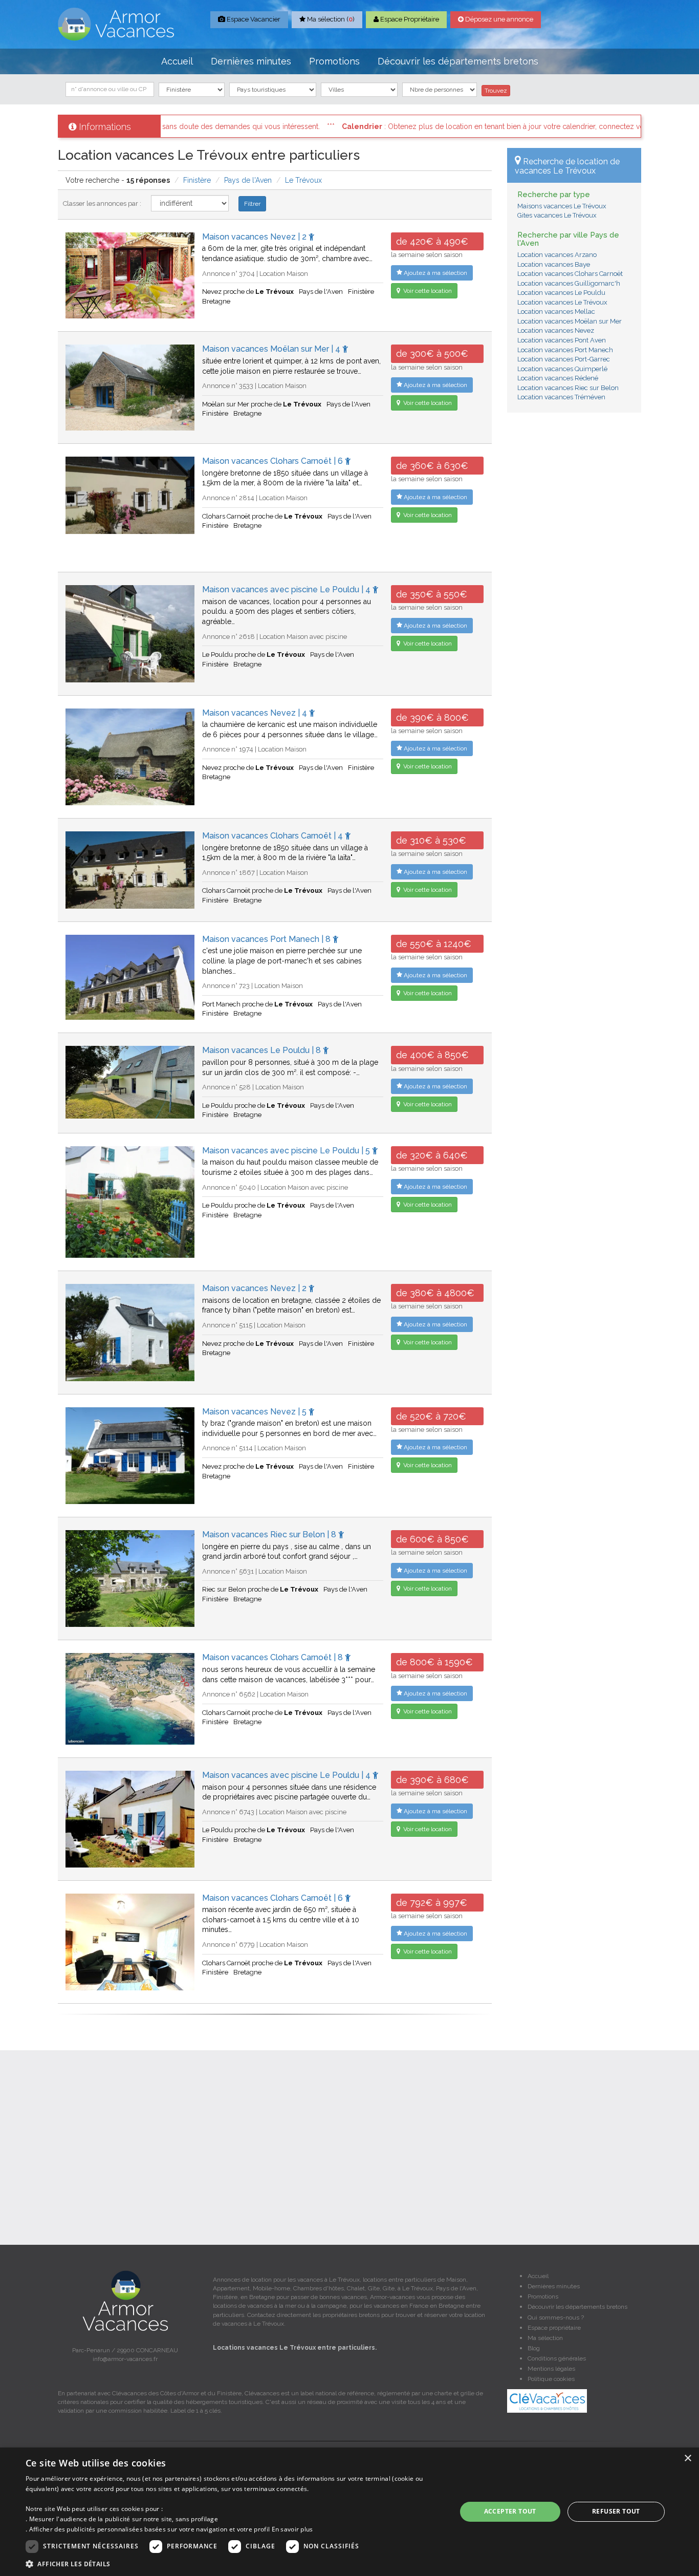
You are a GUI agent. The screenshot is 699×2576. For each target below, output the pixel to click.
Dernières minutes (251, 61)
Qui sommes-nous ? (556, 2317)
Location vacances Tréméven (561, 397)
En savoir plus (292, 2529)
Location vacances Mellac (556, 312)
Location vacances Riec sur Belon (568, 388)
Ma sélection (545, 2338)
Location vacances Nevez (556, 330)
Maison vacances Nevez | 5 (255, 1412)
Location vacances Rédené (558, 378)
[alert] (349, 2512)
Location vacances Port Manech (565, 350)
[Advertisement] (574, 576)
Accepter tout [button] (510, 2511)
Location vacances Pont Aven (562, 340)
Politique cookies (551, 2379)
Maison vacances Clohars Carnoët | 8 (274, 1657)
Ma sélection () (330, 19)
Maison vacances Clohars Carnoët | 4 (274, 836)
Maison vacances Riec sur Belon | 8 (270, 1534)
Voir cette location (427, 291)
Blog (534, 2348)
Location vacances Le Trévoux (562, 302)
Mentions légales (551, 2369)
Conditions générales (557, 2358)
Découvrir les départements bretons (458, 61)
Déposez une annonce (498, 19)
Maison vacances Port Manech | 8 (267, 939)
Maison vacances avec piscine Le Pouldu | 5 (287, 1151)
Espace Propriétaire (409, 19)
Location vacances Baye (554, 264)
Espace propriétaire (554, 2328)
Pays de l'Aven (248, 180)
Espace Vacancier (253, 19)
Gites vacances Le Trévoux (557, 215)
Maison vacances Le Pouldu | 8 (263, 1050)
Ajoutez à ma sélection (435, 273)
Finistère (197, 180)
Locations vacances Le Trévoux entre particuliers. (295, 2348)
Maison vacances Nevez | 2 (255, 237)
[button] (234, 2563)
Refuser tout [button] (616, 2511)
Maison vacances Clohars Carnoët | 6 (274, 461)
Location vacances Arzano (557, 255)
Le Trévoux (303, 180)
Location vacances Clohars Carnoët (570, 274)
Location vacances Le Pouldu (561, 293)
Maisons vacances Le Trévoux (562, 206)
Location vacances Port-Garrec (564, 359)
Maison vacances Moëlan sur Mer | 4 (272, 349)
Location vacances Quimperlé (562, 369)
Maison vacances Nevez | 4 (256, 713)
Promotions (334, 61)
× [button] (687, 2459)
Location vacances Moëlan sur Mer (570, 321)
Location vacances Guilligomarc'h (569, 283)
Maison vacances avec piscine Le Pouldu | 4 (287, 589)
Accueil (177, 61)
